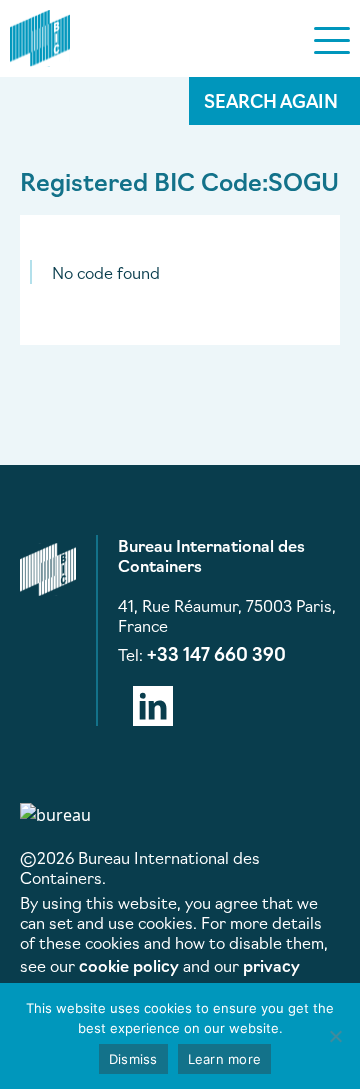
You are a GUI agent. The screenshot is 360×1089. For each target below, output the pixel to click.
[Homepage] (40, 35)
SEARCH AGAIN (271, 100)
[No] (335, 1036)
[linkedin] (153, 702)
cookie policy (129, 965)
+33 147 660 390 (216, 653)
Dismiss (133, 1059)
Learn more (225, 1059)
